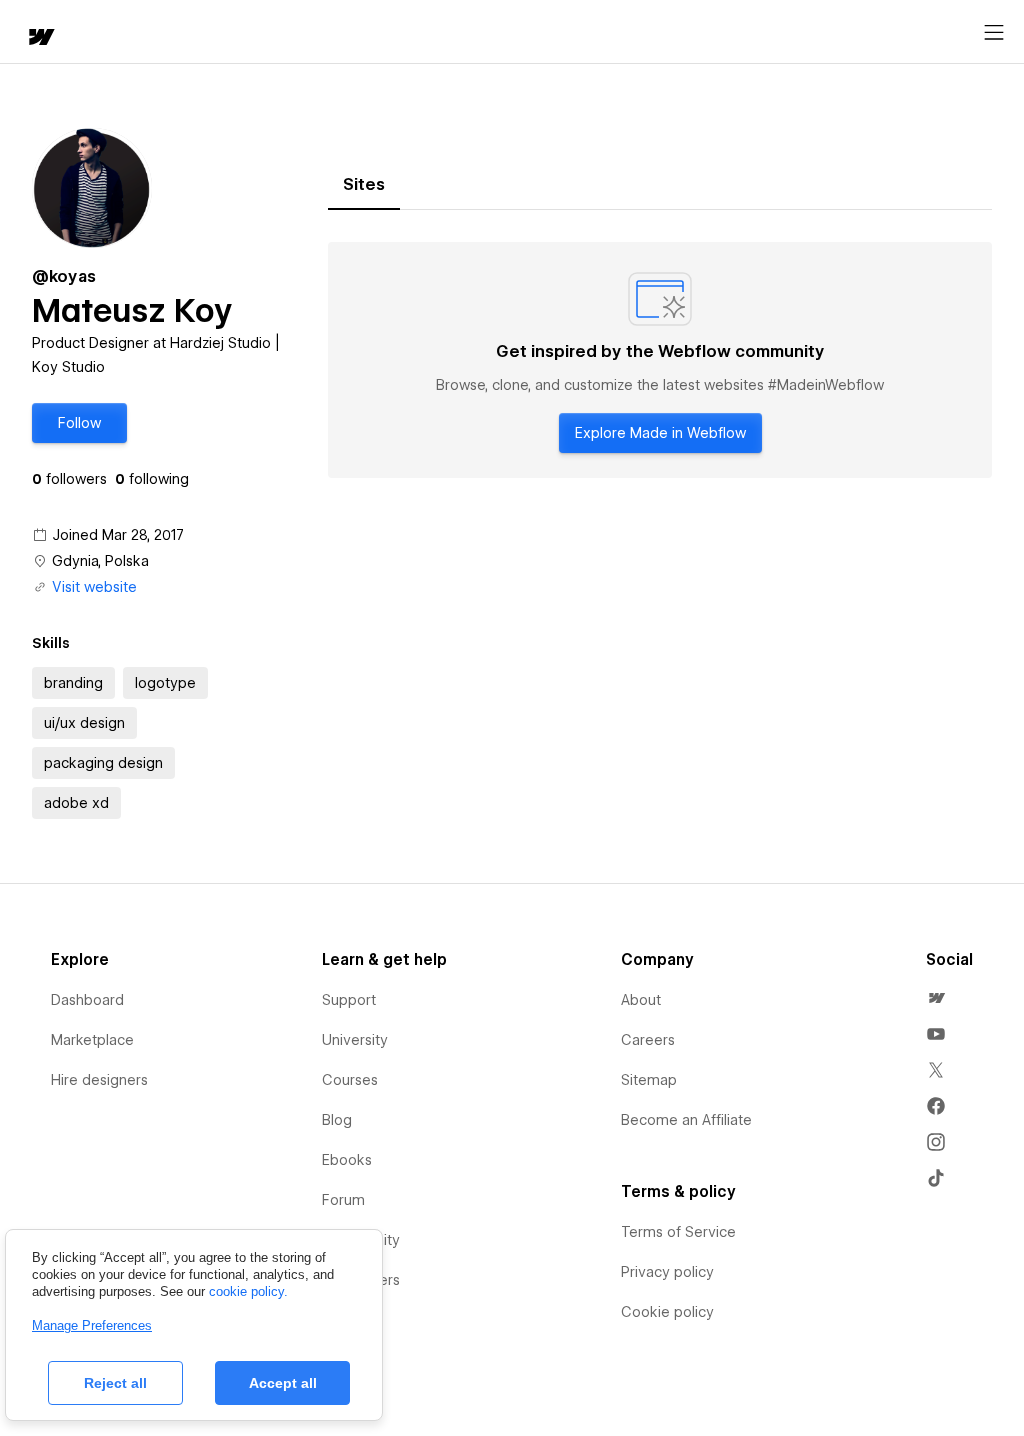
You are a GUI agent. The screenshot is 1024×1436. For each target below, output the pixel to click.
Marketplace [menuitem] (92, 1040)
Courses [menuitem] (350, 1080)
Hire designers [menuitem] (99, 1080)
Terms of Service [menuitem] (678, 1232)
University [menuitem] (355, 1040)
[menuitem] (936, 998)
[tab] (364, 185)
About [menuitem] (641, 1000)
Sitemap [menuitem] (649, 1080)
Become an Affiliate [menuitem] (686, 1120)
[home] (40, 38)
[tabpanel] (660, 360)
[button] (79, 423)
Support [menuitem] (349, 1000)
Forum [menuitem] (343, 1200)
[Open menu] (994, 33)
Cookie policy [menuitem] (667, 1312)
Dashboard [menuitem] (87, 1000)
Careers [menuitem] (648, 1040)
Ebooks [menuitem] (347, 1160)
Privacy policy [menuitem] (667, 1272)
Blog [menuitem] (337, 1120)
